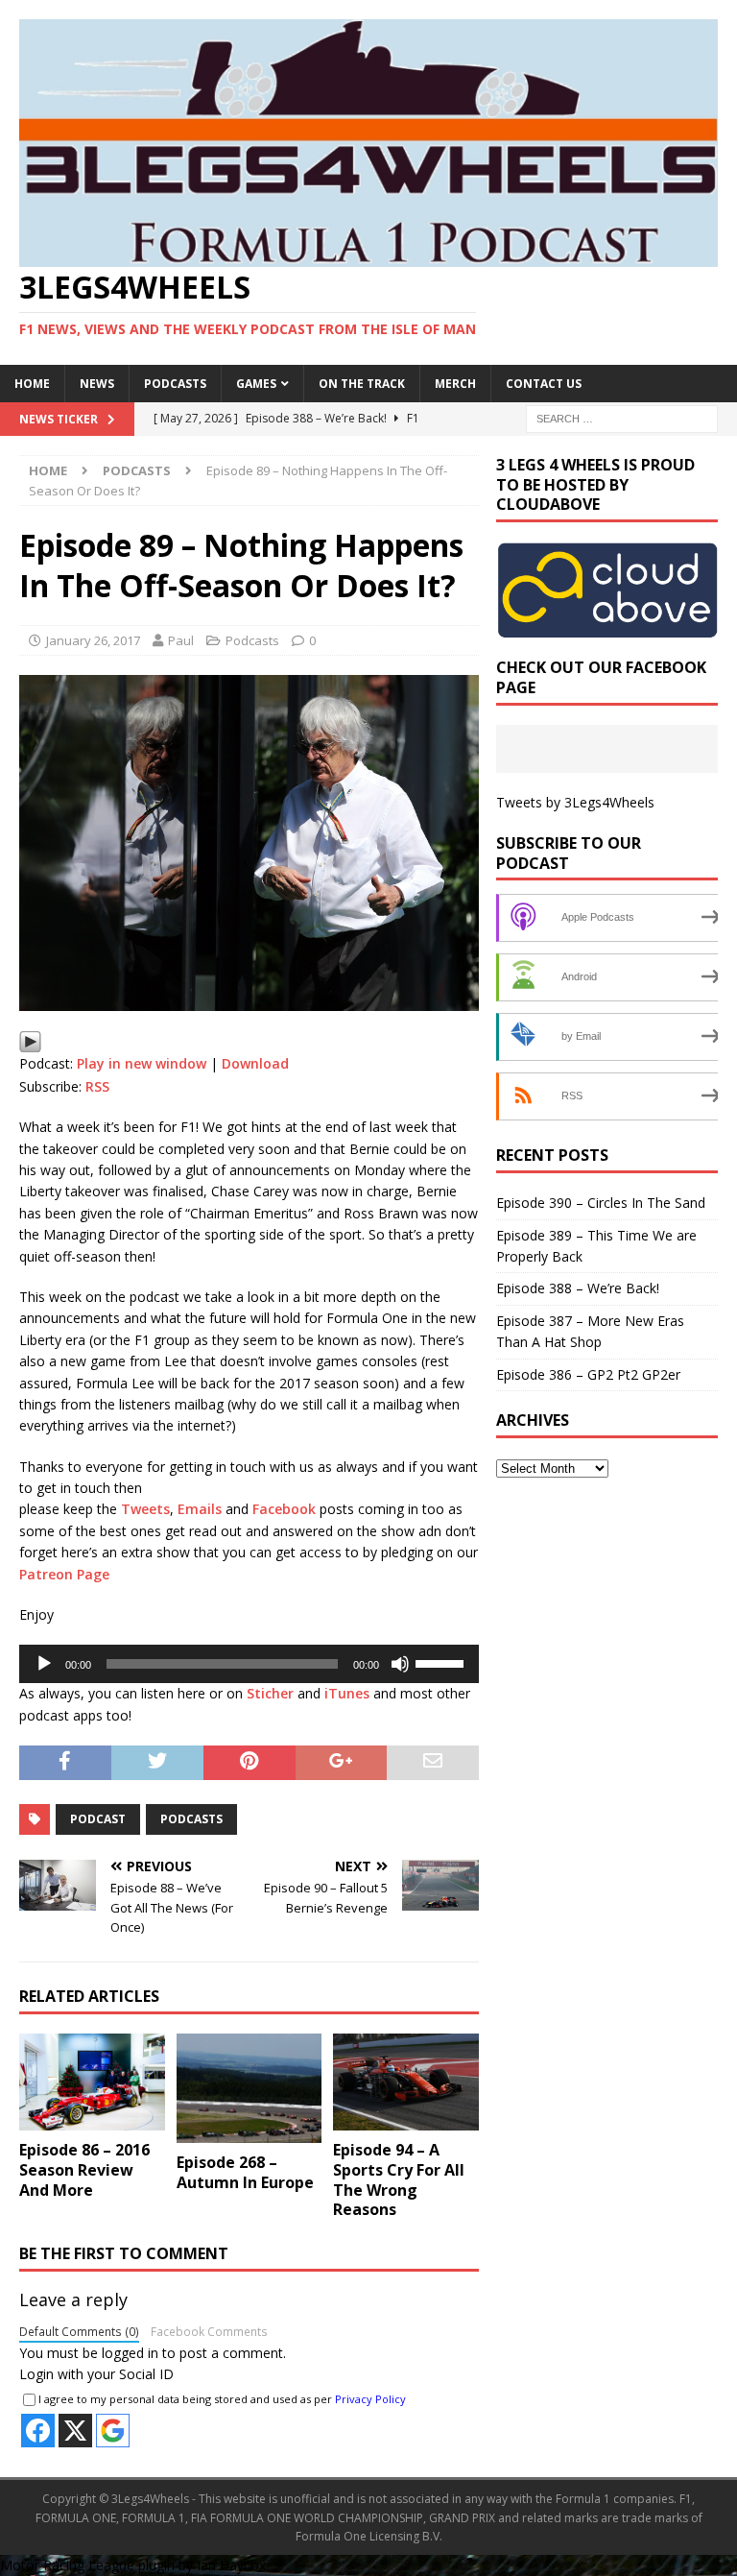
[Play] (30, 1042)
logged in (130, 2353)
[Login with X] (75, 2431)
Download (255, 1063)
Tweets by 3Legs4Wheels (575, 802)
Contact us (544, 384)
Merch (455, 384)
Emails (200, 1509)
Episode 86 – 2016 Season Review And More (84, 2170)
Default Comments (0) (79, 2331)
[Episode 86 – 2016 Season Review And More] (92, 2082)
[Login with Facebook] (38, 2431)
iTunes (347, 1693)
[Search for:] (622, 417)
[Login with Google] (113, 2431)
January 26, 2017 (93, 640)
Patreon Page (64, 1574)
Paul (181, 640)
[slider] (442, 1662)
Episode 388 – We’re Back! (578, 1288)
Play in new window (142, 1063)
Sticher (270, 1693)
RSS (97, 1086)
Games (256, 384)
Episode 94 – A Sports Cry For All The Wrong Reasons (399, 2179)
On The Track (362, 384)
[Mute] (400, 1664)
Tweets (145, 1509)
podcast (98, 1819)
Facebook (284, 1509)
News (97, 384)
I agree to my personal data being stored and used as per (222, 2399)
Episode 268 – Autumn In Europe (245, 2172)
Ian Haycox (231, 2565)
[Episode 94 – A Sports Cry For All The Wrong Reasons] (406, 2082)
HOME (32, 384)
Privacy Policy (370, 2399)
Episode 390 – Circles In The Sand (601, 1203)
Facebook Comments (209, 2331)
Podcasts (175, 384)
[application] (249, 1664)
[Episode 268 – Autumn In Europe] (250, 2088)
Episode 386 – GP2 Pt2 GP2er (588, 1374)
